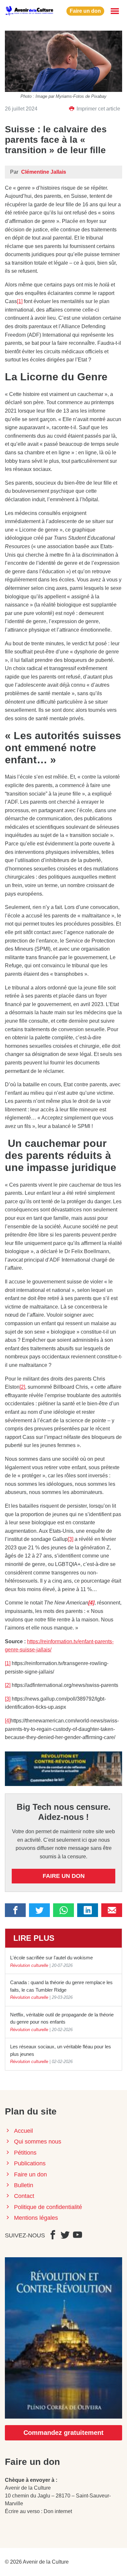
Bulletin (24, 2185)
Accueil (23, 2131)
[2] (22, 1387)
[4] (8, 1721)
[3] (71, 1539)
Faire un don (85, 11)
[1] (20, 301)
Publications (30, 2163)
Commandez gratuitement (63, 2433)
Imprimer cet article (98, 109)
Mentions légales (36, 2218)
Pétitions (25, 2153)
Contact (24, 2196)
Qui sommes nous (38, 2142)
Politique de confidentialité (48, 2207)
